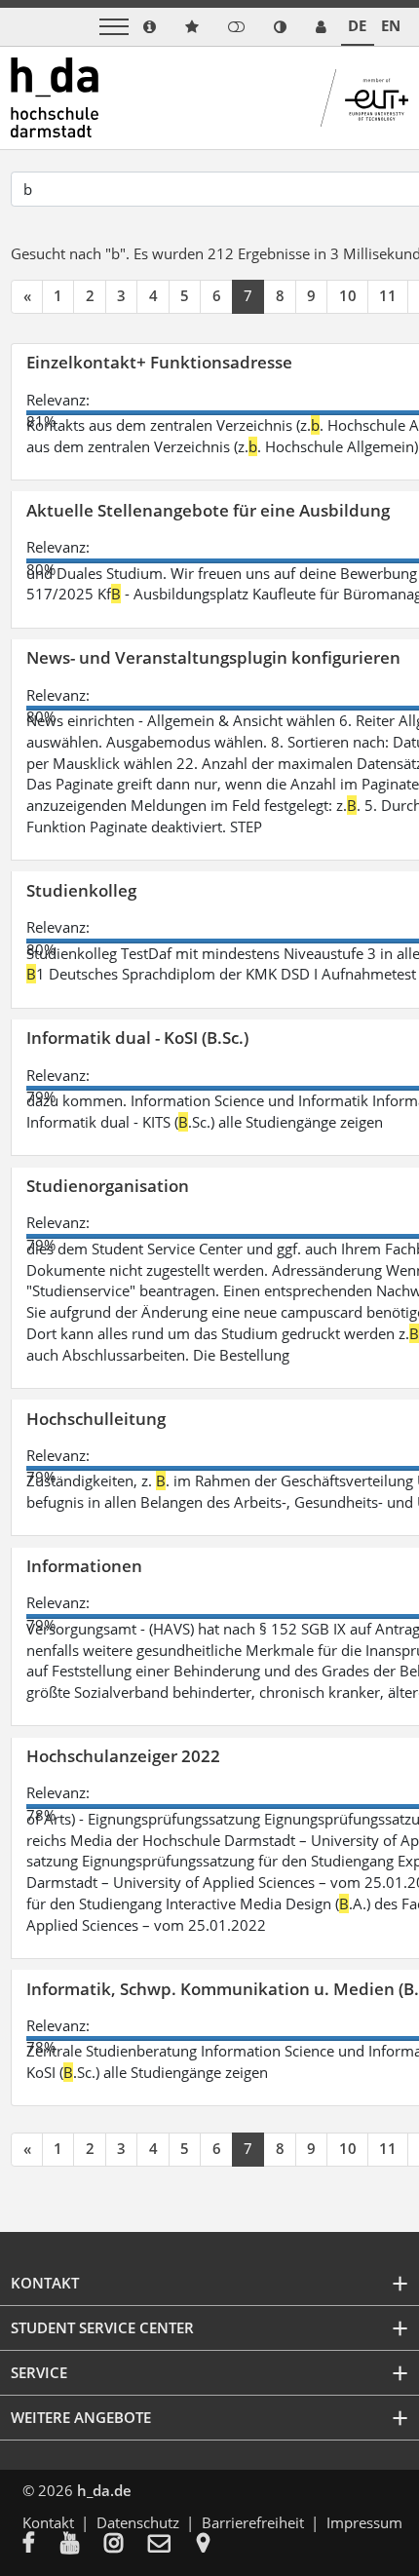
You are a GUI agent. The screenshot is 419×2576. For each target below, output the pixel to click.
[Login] (236, 27)
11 (388, 295)
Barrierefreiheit (253, 2522)
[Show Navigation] (114, 27)
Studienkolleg (81, 890)
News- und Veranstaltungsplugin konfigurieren (213, 657)
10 (348, 295)
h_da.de (104, 2490)
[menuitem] (41, 2545)
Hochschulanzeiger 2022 (123, 1756)
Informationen (84, 1566)
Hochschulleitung (96, 1419)
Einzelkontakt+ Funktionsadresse (159, 362)
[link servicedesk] (321, 27)
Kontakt (48, 2522)
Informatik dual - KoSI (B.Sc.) (137, 1038)
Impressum (364, 2522)
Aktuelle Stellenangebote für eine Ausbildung (208, 510)
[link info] (150, 27)
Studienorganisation (108, 1186)
